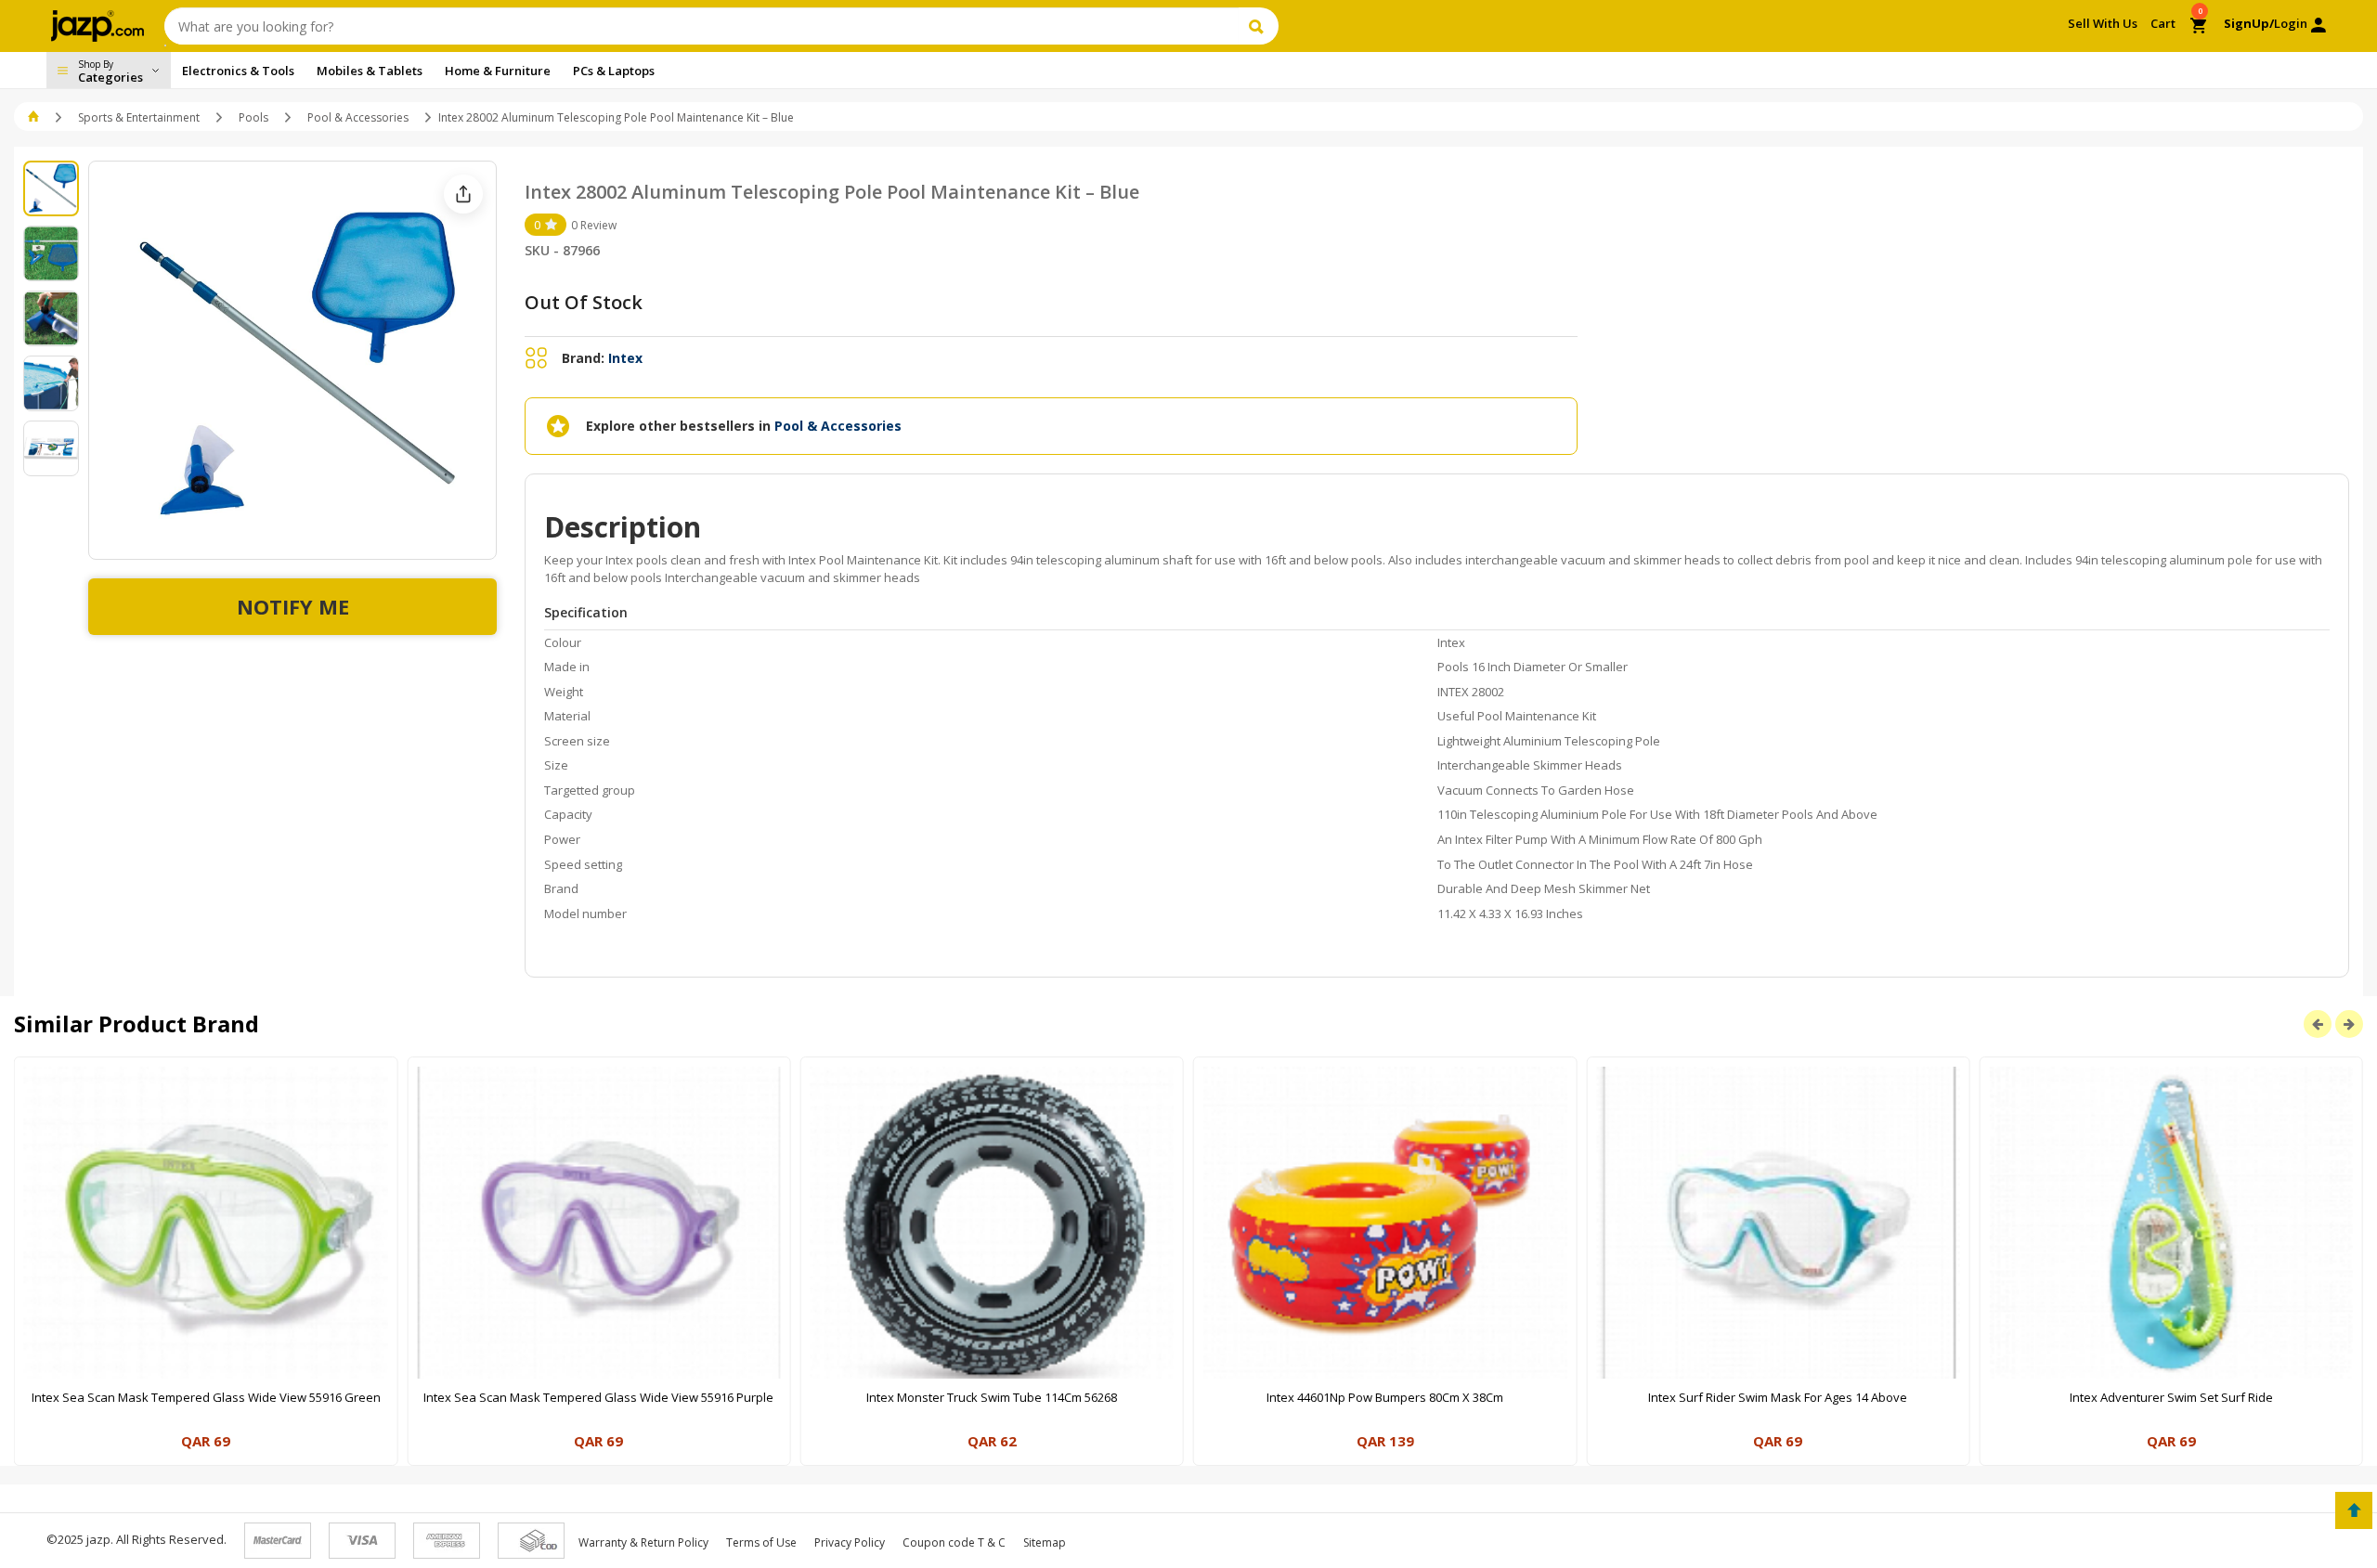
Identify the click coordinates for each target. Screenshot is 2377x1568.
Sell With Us (2103, 23)
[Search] (1259, 26)
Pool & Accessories (358, 117)
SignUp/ (2249, 23)
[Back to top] (2354, 1510)
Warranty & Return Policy (643, 1542)
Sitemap (1045, 1542)
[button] (35, 117)
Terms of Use (761, 1542)
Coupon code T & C (954, 1542)
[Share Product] (463, 194)
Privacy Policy (850, 1542)
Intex (625, 358)
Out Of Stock (584, 302)
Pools (253, 117)
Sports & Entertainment (139, 117)
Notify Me (293, 606)
